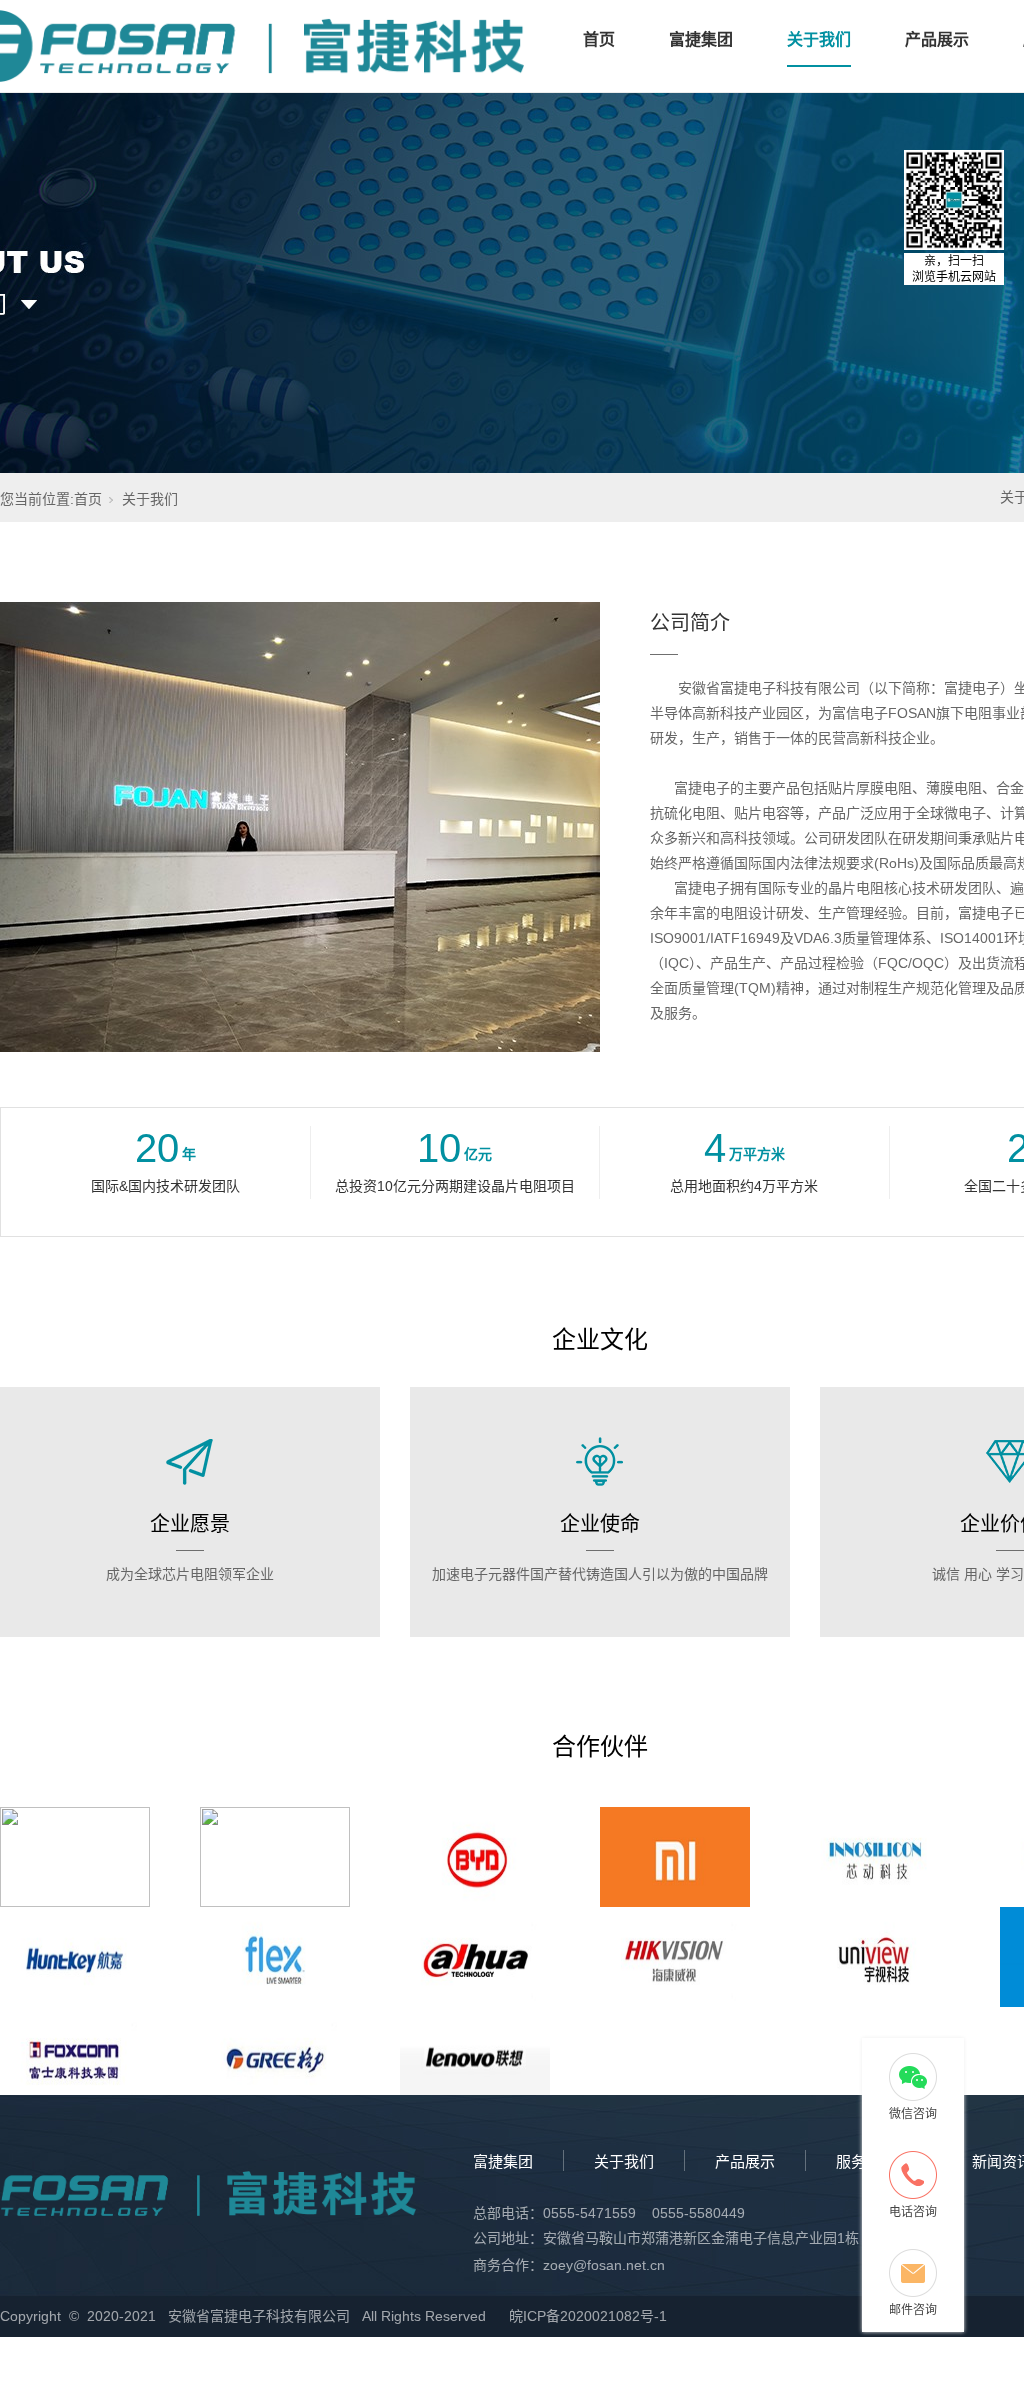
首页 (599, 39)
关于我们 (819, 39)
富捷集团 (701, 39)
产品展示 (937, 39)
